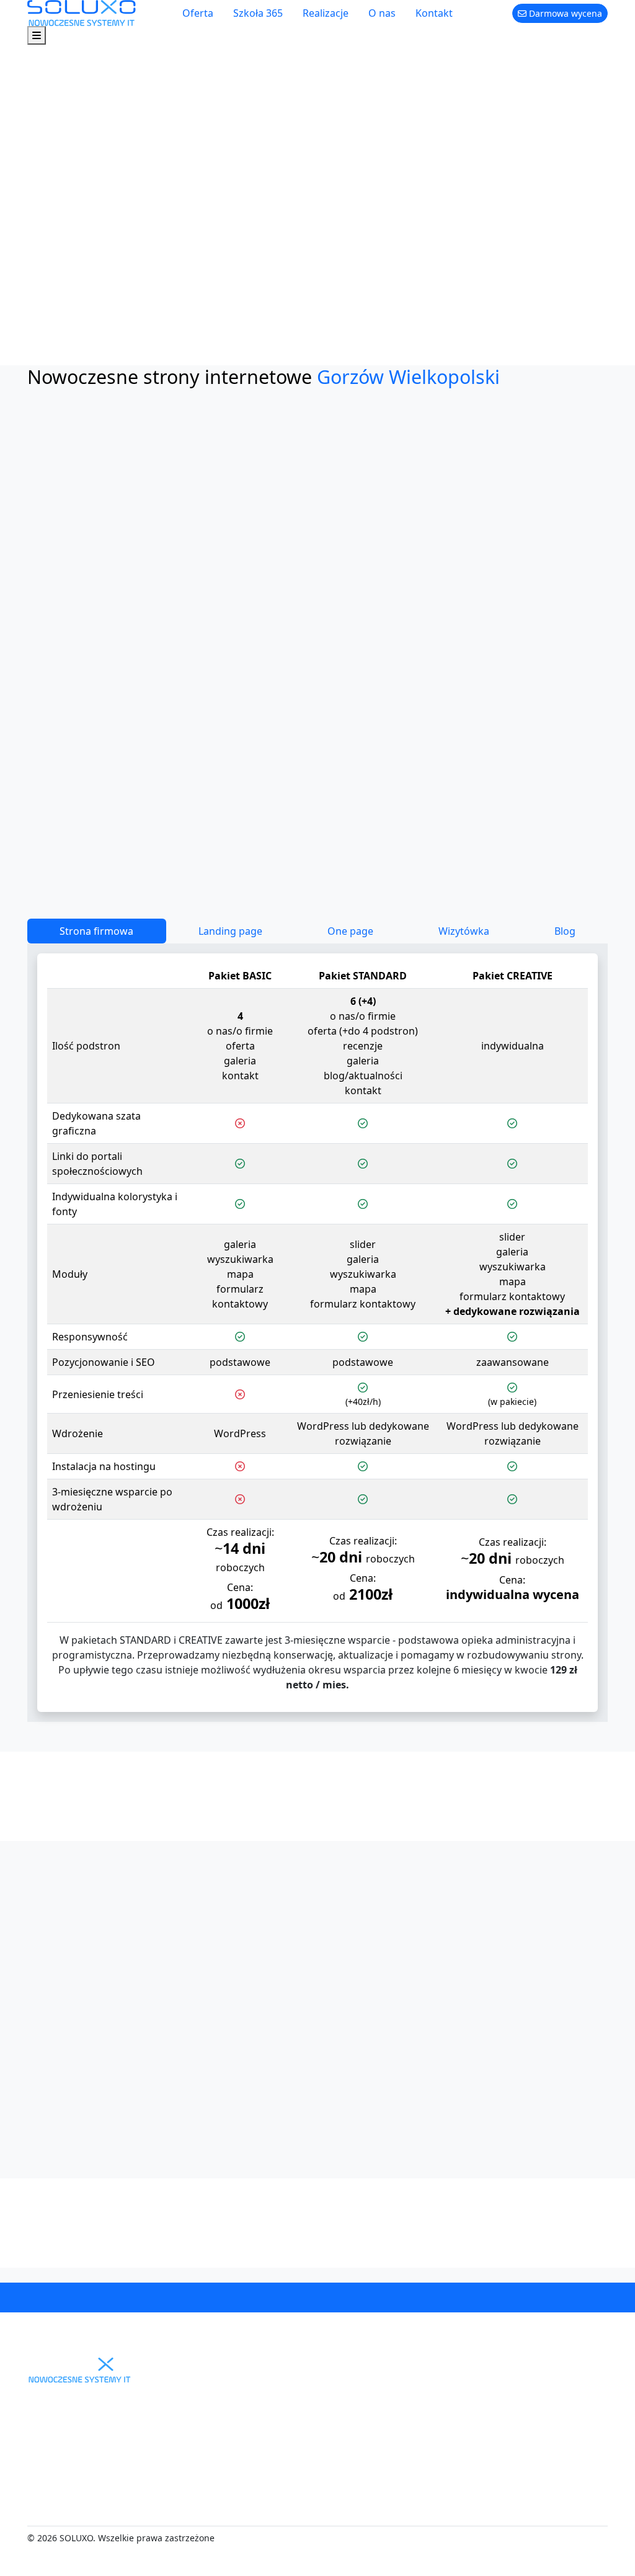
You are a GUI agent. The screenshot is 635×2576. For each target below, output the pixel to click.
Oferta (198, 13)
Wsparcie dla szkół (309, 2506)
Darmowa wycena (564, 13)
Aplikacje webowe (307, 2486)
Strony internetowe (311, 2446)
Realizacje (326, 13)
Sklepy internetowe (311, 2466)
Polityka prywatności (433, 2526)
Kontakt (434, 13)
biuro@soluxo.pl (404, 2305)
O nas (382, 13)
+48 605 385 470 (259, 2305)
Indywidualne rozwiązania (297, 2553)
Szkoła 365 (258, 13)
